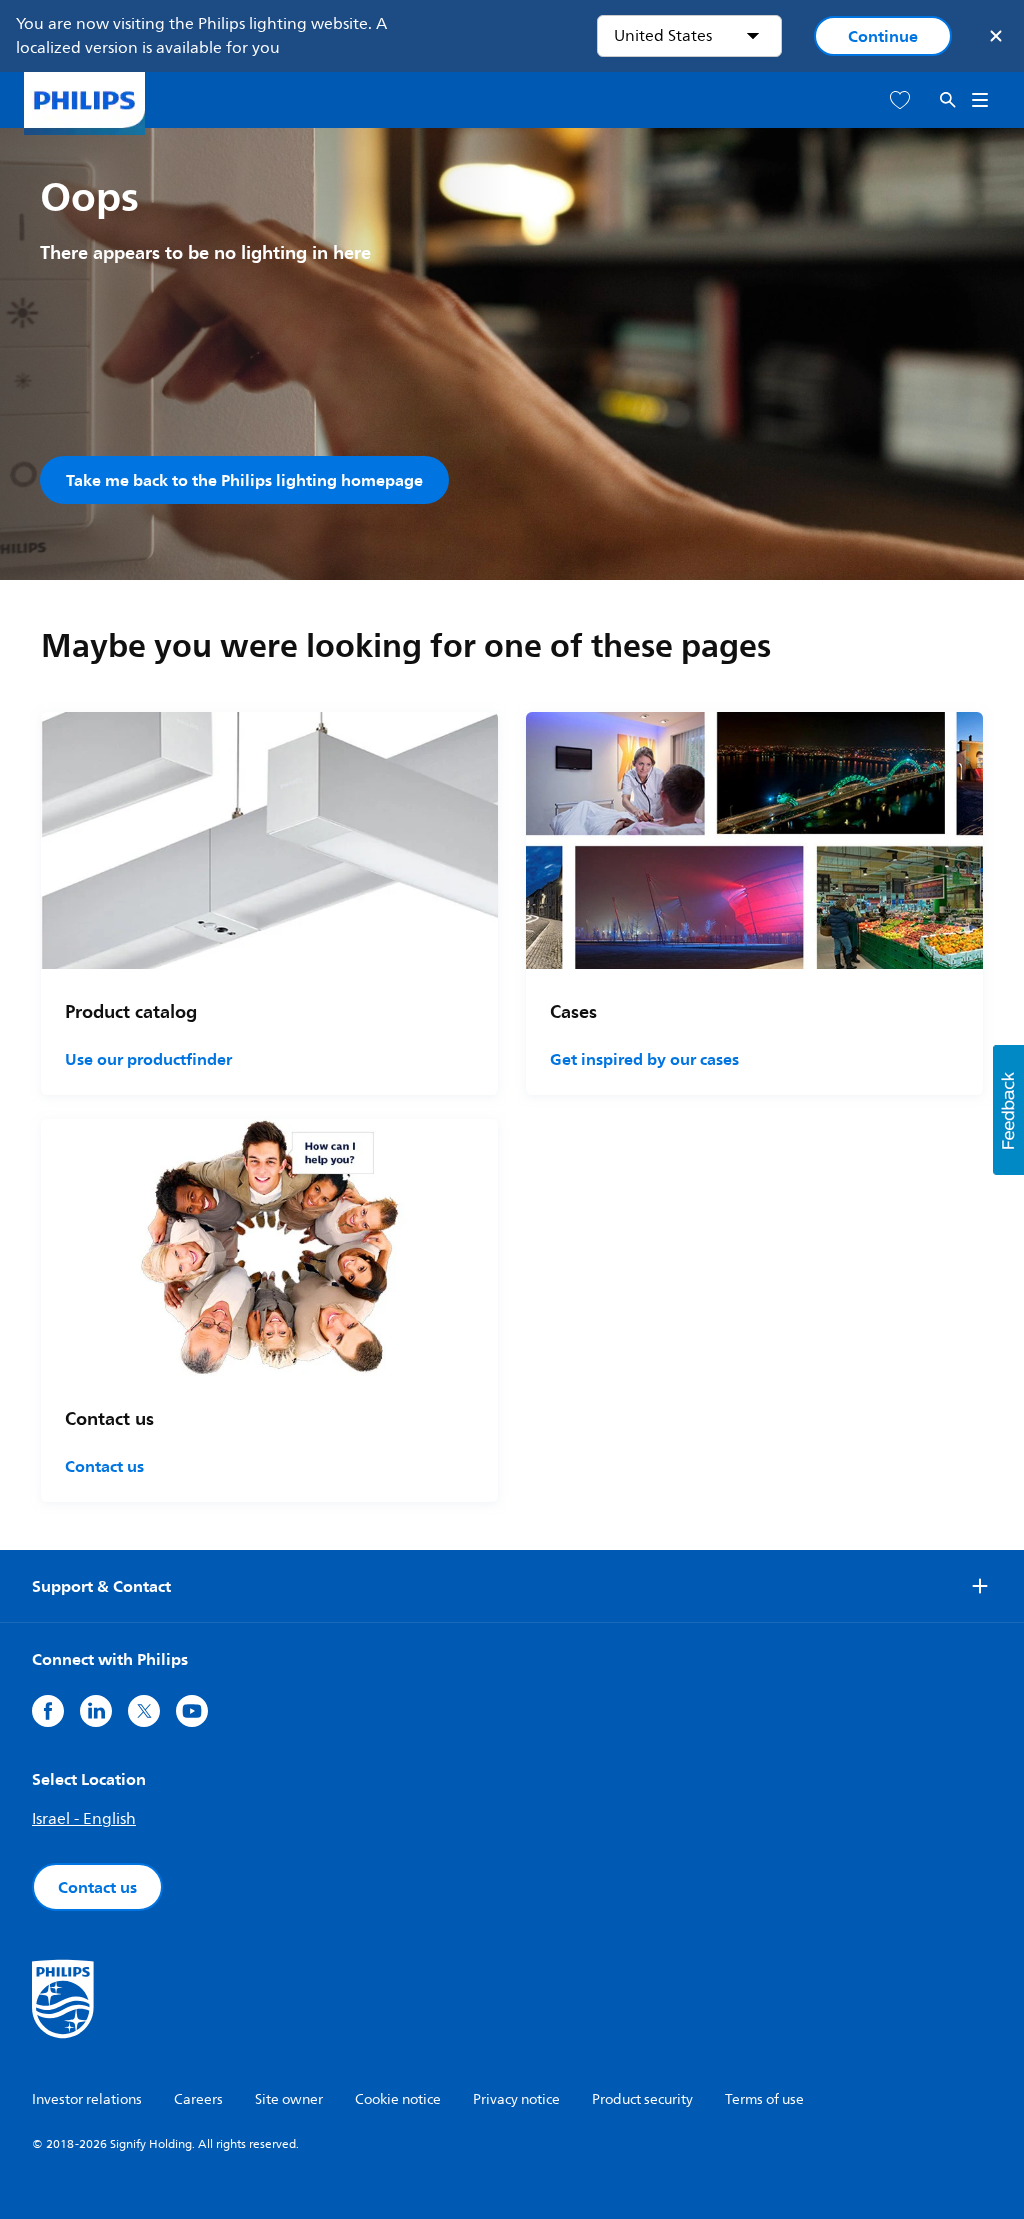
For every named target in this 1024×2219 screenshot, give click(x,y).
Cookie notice (398, 2099)
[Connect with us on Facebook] (48, 1711)
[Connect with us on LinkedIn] (96, 1711)
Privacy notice (516, 2099)
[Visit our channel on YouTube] (192, 1711)
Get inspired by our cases (644, 1059)
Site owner (289, 2099)
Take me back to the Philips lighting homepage (244, 480)
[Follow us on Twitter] (144, 1711)
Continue (883, 36)
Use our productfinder (148, 1059)
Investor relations (87, 2099)
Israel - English (84, 1819)
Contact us (104, 1466)
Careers (198, 2099)
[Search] (948, 100)
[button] (1008, 1110)
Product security (642, 2099)
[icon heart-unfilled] (900, 100)
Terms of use (764, 2099)
